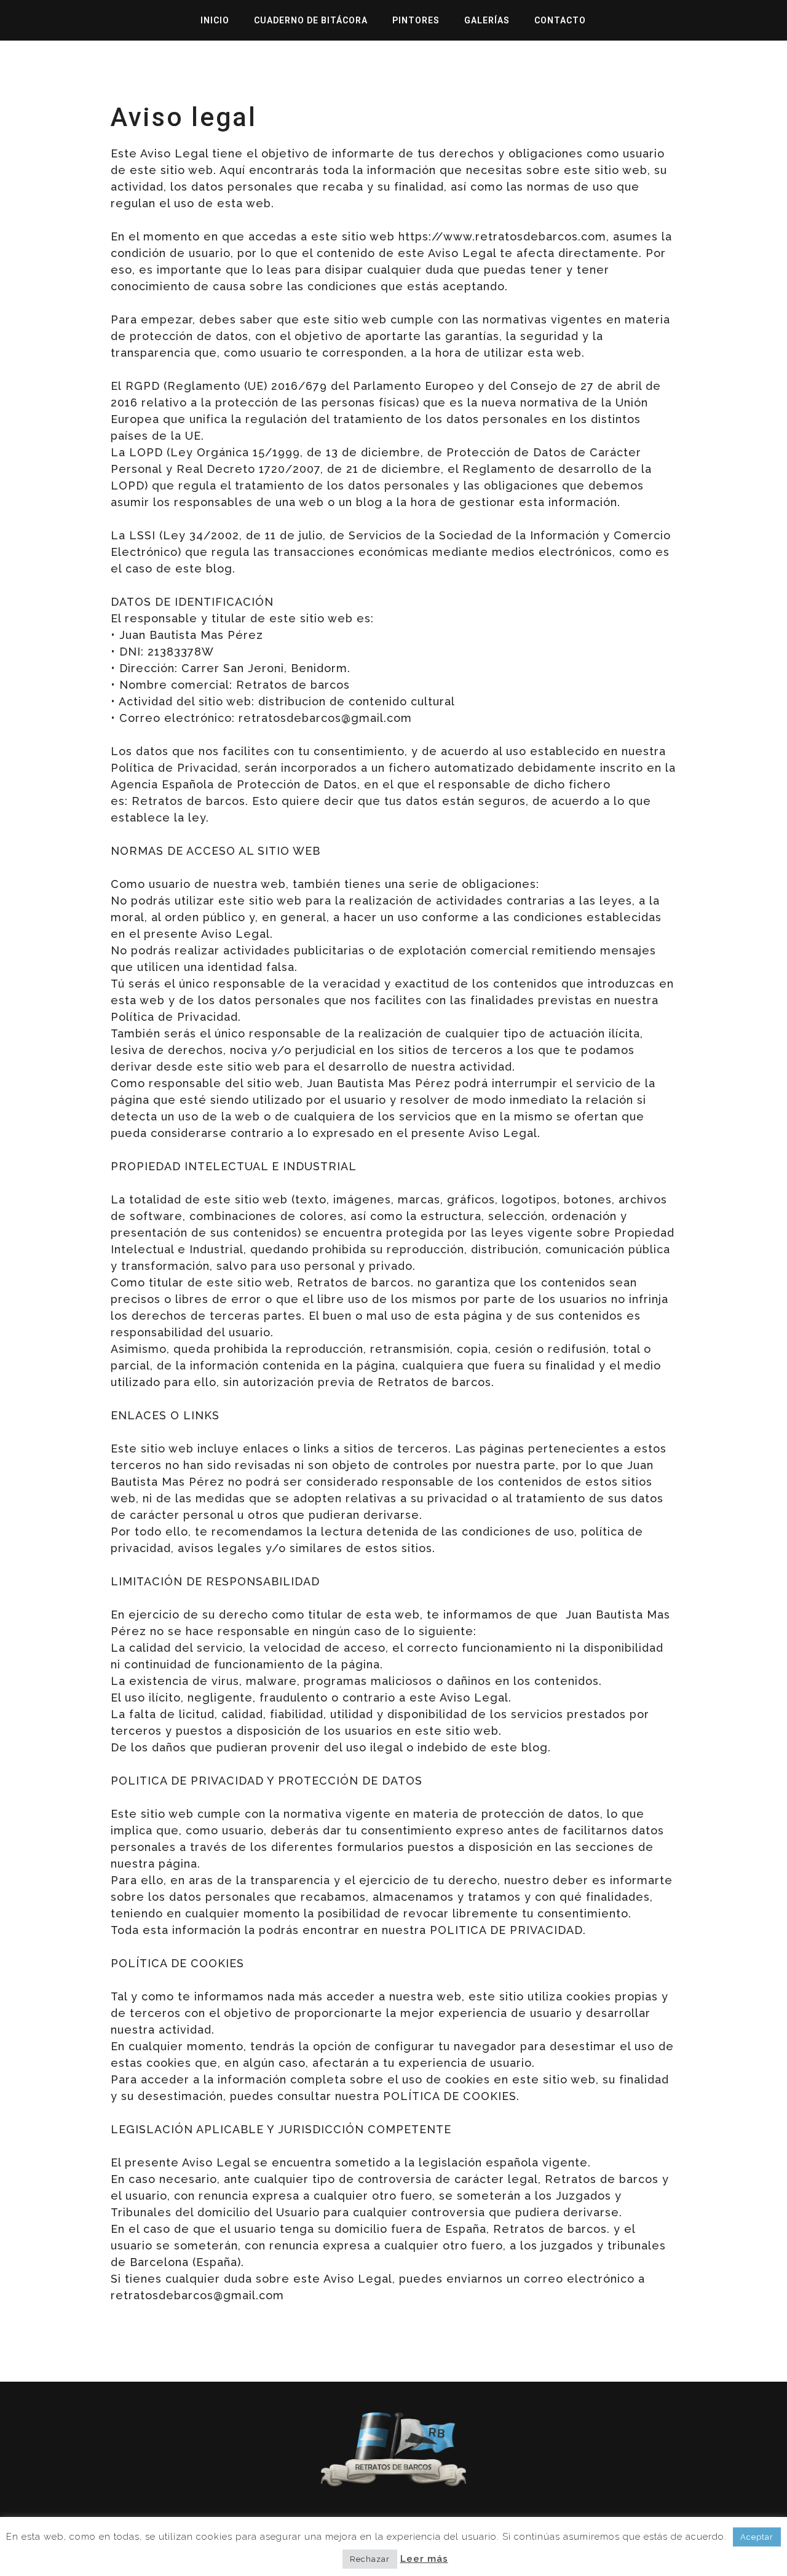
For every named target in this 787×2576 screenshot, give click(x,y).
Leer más (424, 2559)
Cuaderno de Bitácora (311, 20)
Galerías (487, 20)
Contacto (560, 20)
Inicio (215, 20)
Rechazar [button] (370, 2559)
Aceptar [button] (757, 2537)
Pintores (416, 20)
